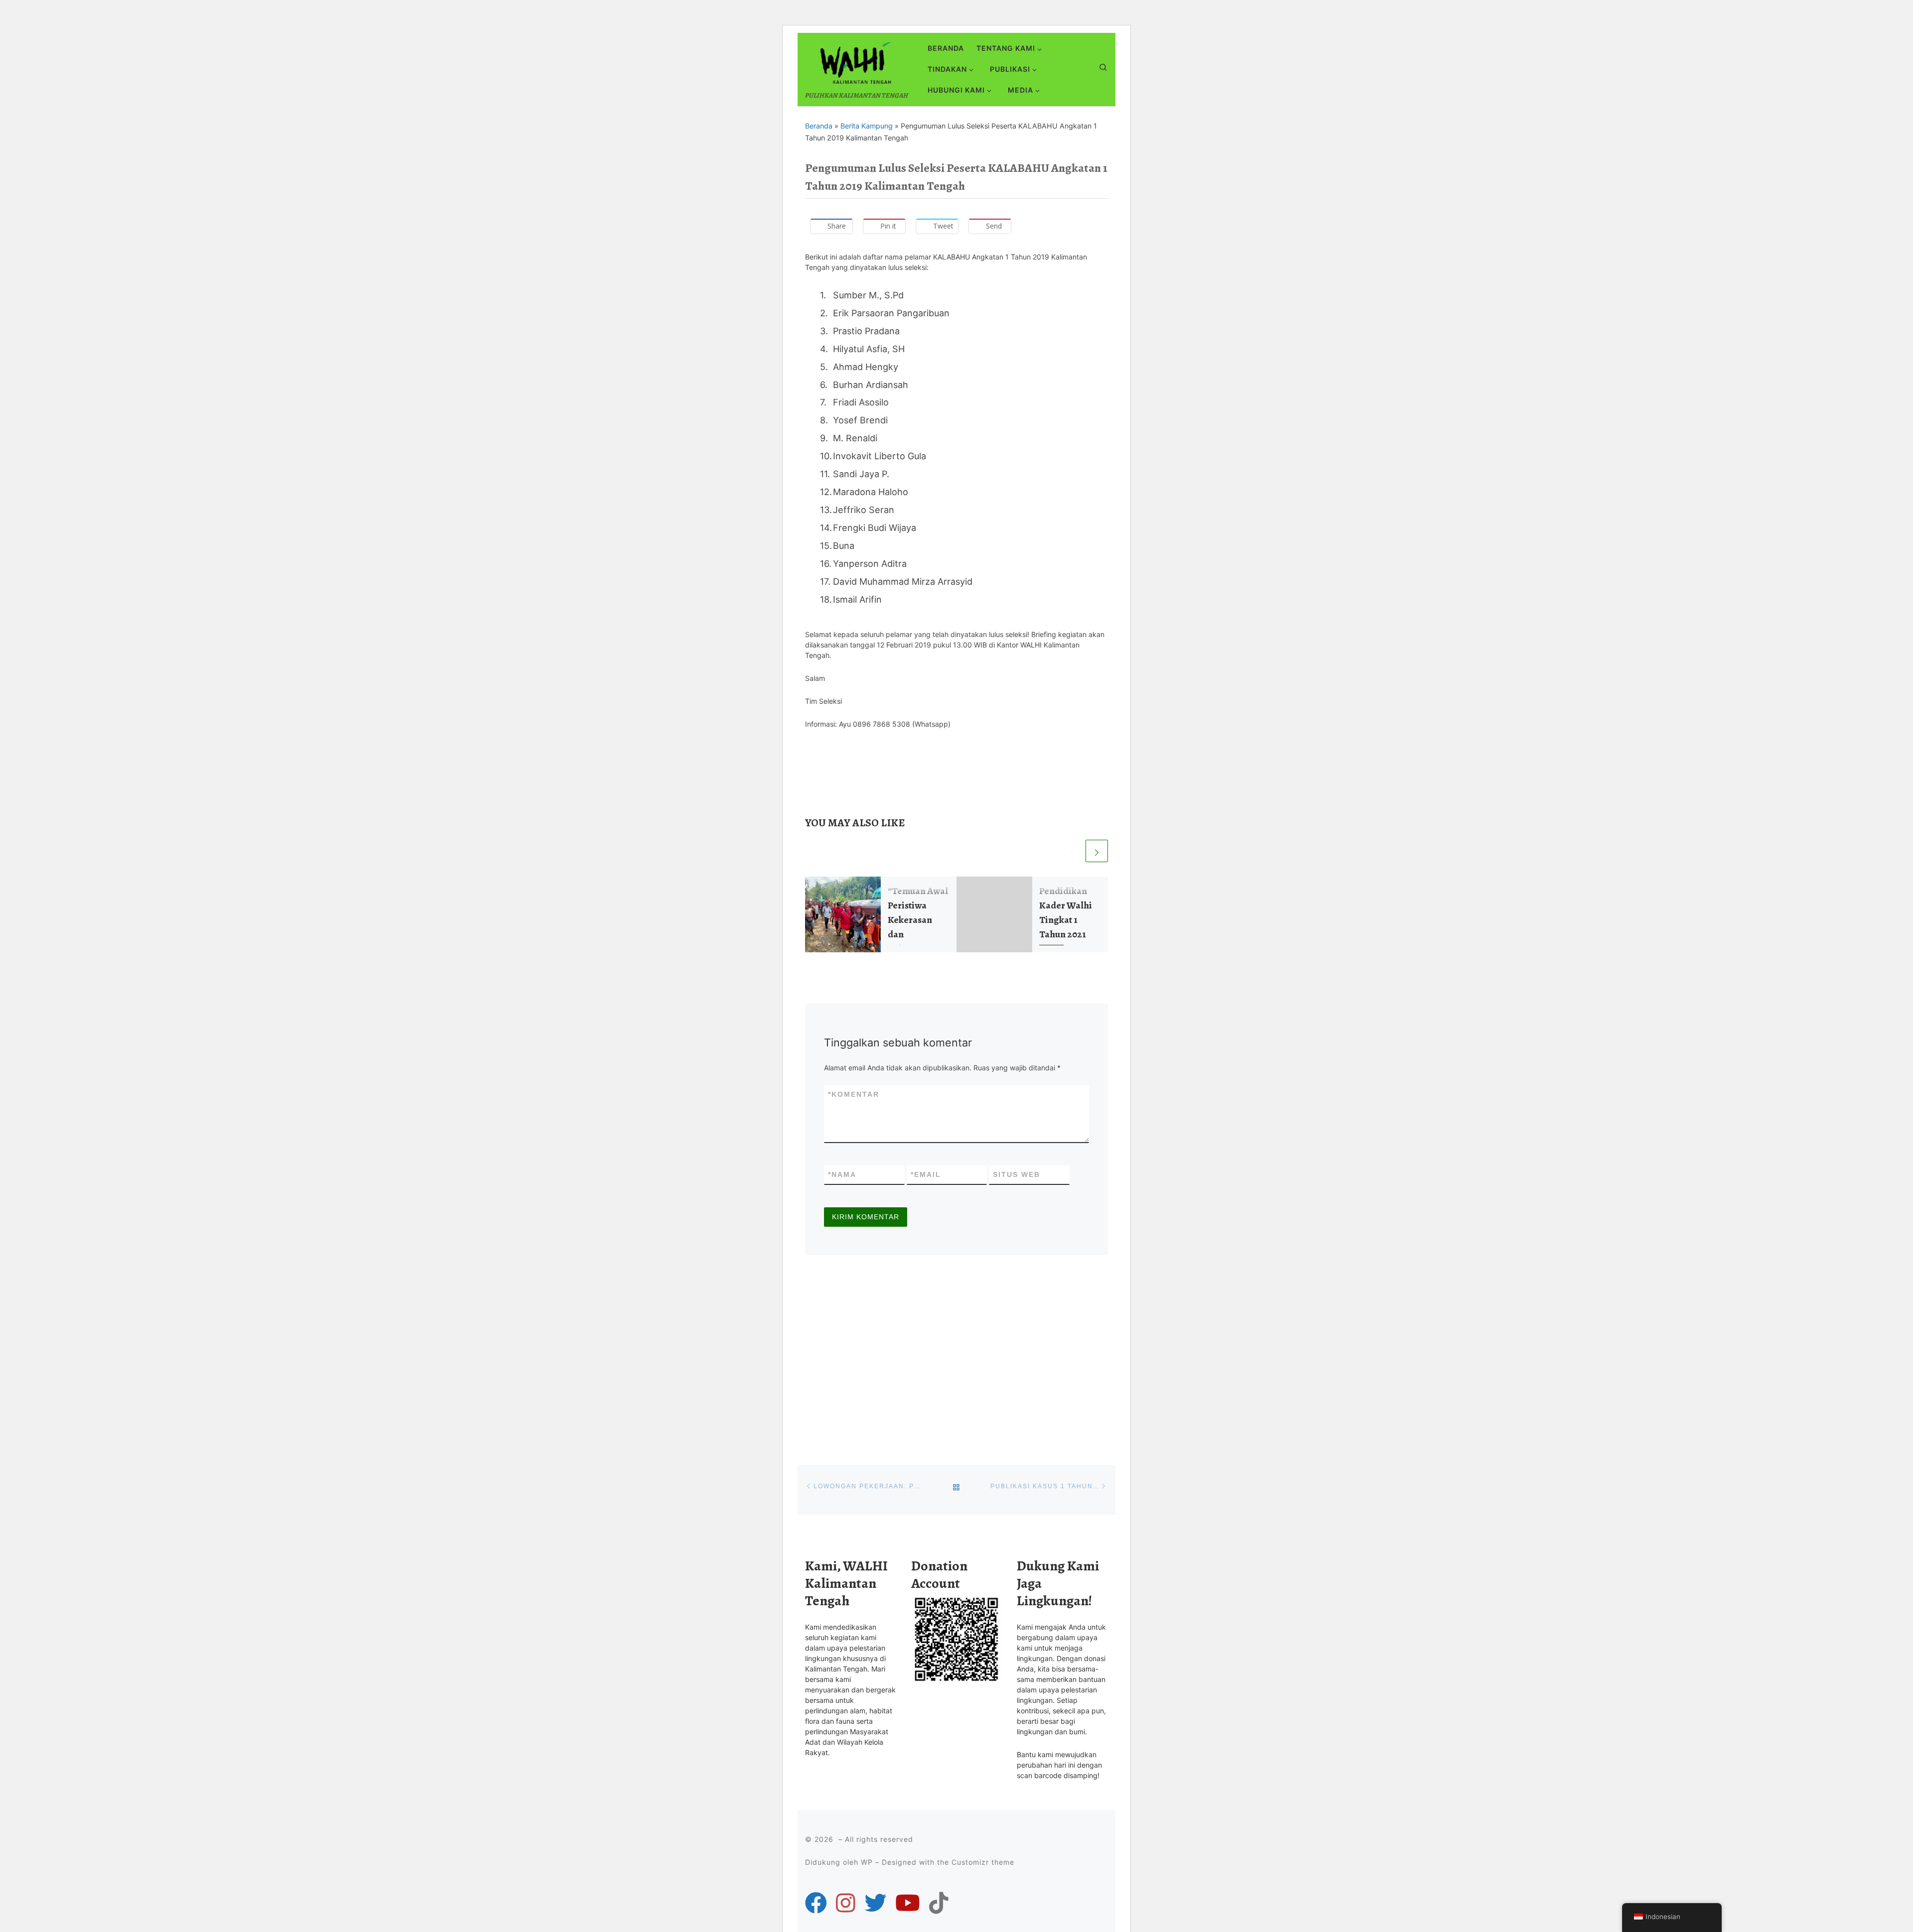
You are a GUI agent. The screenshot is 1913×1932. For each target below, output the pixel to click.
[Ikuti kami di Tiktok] (939, 1903)
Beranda (819, 126)
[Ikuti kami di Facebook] (816, 1903)
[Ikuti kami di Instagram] (846, 1903)
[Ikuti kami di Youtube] (908, 1903)
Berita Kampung (867, 126)
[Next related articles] (1097, 851)
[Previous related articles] (1072, 851)
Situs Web (1017, 1174)
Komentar (854, 1094)
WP (867, 1862)
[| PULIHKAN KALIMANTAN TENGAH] (855, 61)
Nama (842, 1174)
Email (926, 1174)
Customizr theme (983, 1862)
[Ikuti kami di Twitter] (875, 1903)
